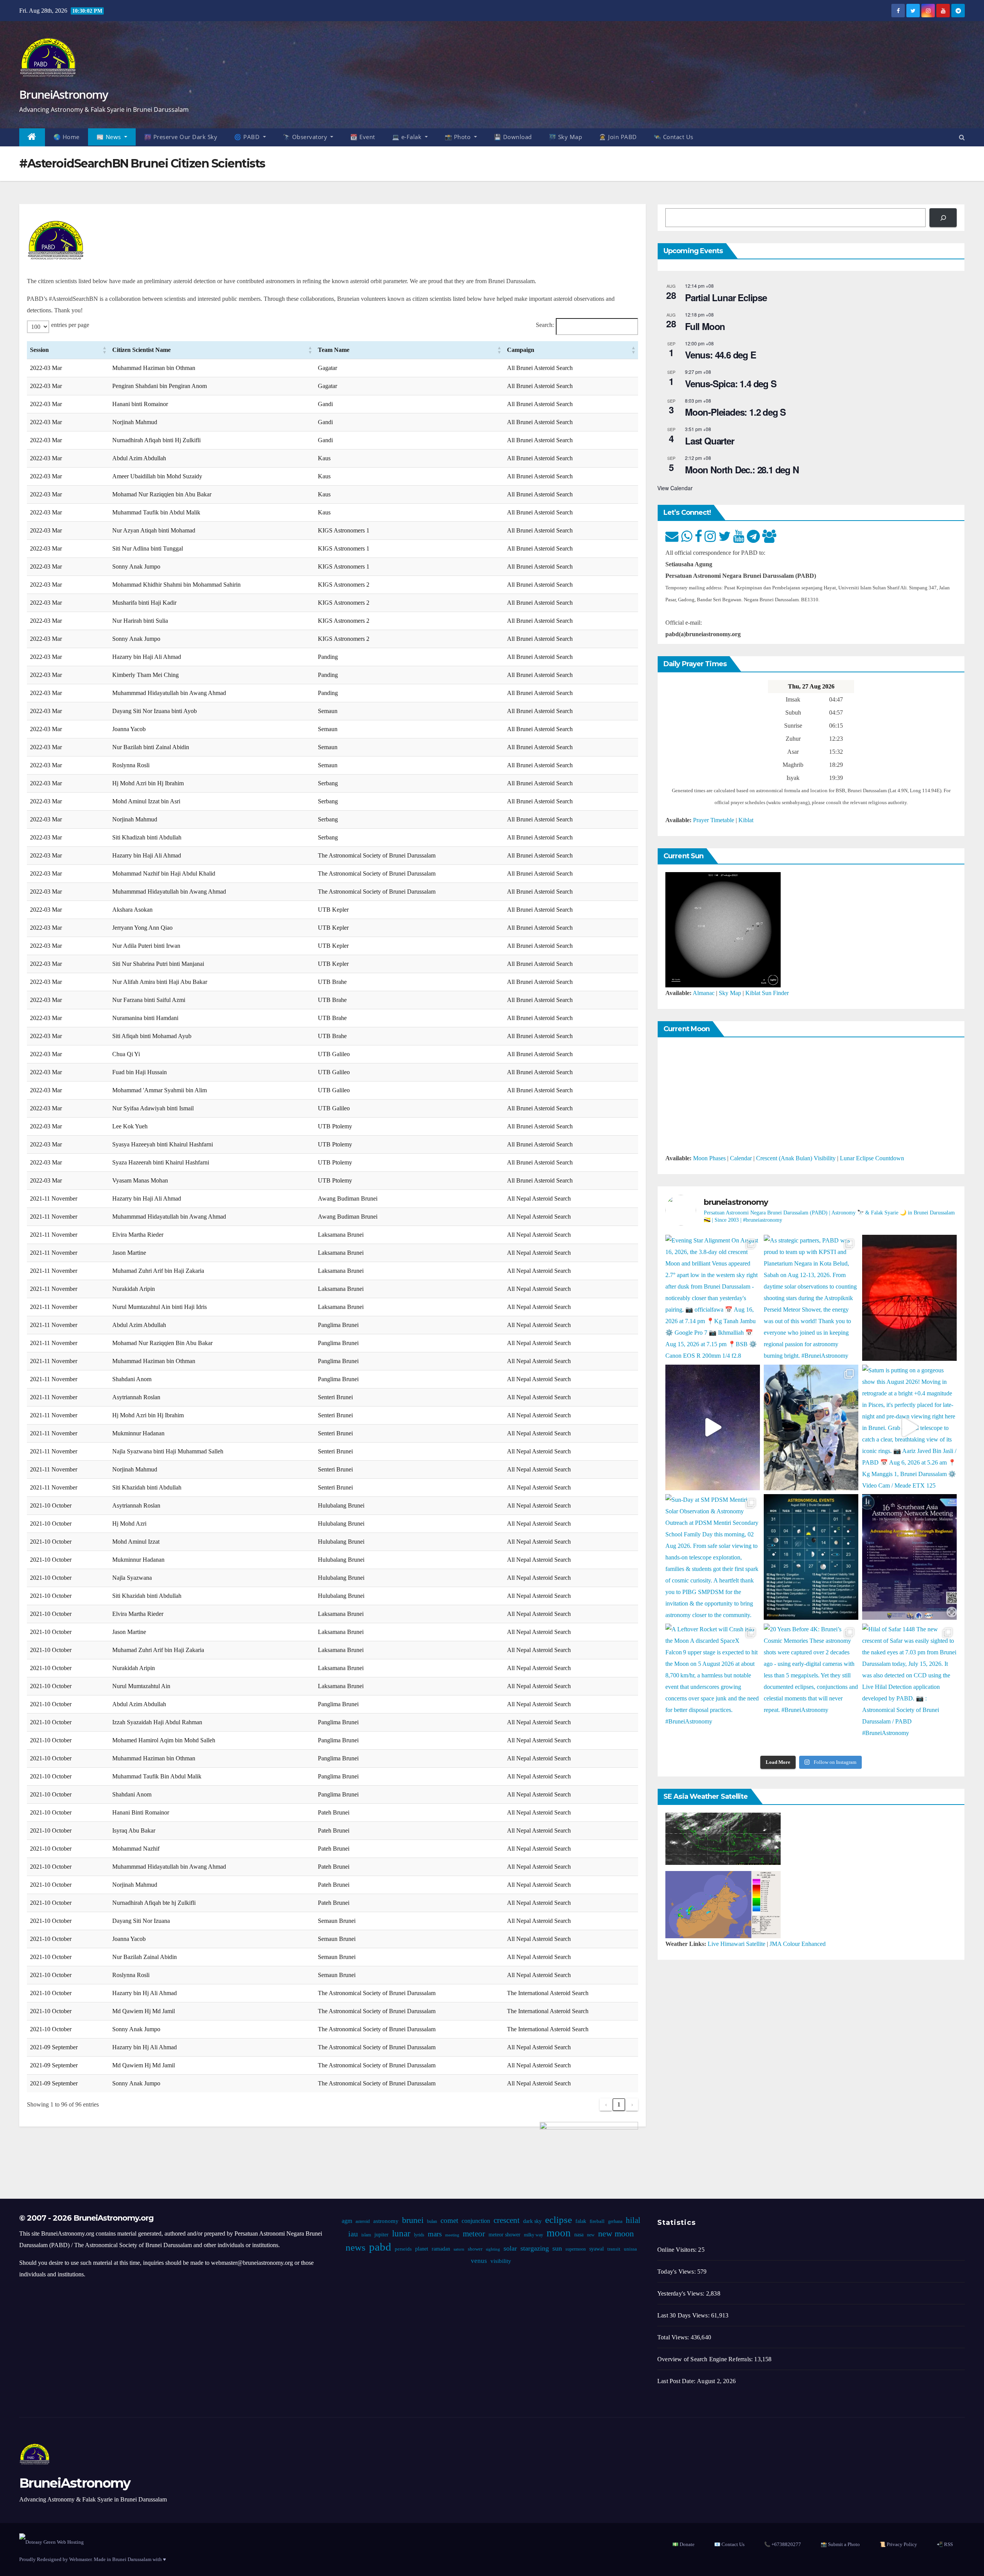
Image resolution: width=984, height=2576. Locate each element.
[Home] (32, 137)
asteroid (363, 2221)
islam (366, 2235)
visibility (501, 2261)
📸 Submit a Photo (840, 2544)
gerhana (615, 2221)
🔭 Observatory (306, 137)
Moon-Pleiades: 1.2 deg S (735, 412)
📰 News (110, 137)
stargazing (535, 2248)
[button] (962, 137)
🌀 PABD (248, 137)
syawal (597, 2249)
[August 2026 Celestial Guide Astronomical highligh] (811, 1557)
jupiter (381, 2235)
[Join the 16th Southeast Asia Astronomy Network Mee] (909, 1557)
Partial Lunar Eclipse (726, 297)
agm (347, 2221)
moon (559, 2233)
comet (449, 2220)
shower (475, 2249)
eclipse (558, 2220)
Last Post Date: (677, 2381)
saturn (459, 2249)
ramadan (441, 2249)
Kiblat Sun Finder (767, 993)
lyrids (419, 2235)
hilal (633, 2220)
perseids (403, 2249)
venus (479, 2261)
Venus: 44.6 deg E (721, 355)
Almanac (704, 993)
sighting (493, 2249)
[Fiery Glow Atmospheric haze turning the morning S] (909, 1298)
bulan (432, 2221)
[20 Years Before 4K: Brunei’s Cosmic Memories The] (811, 1686)
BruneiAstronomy (64, 94)
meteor (474, 2234)
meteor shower (504, 2235)
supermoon (576, 2249)
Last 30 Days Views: (684, 2315)
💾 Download (513, 137)
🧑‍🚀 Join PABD (618, 137)
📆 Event (363, 137)
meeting (452, 2235)
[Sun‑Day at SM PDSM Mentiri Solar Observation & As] (713, 1557)
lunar (401, 2233)
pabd (380, 2247)
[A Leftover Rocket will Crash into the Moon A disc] (713, 1686)
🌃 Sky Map (566, 137)
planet (422, 2249)
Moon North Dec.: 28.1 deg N (742, 469)
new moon (616, 2234)
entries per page (70, 325)
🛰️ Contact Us (674, 137)
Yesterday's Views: (682, 2293)
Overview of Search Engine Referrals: (706, 2359)
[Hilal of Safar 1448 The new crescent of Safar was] (909, 1686)
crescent (507, 2220)
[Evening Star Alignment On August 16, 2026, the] (713, 1298)
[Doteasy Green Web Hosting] (52, 2541)
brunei (413, 2220)
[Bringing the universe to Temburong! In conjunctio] (811, 1427)
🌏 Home (66, 137)
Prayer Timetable (714, 820)
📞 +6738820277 (783, 2544)
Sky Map (730, 993)
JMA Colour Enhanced (798, 1944)
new (591, 2235)
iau (353, 2234)
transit (614, 2249)
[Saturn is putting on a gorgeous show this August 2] (909, 1427)
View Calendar (675, 488)
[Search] (943, 218)
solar (510, 2248)
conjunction (476, 2221)
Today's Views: (677, 2272)
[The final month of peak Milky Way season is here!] (713, 1427)
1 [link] (619, 2104)
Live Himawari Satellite (736, 1944)
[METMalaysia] (723, 1904)
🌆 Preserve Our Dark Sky (181, 137)
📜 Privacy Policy (898, 2544)
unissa (630, 2249)
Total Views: (674, 2337)
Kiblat (746, 820)
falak (581, 2221)
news (356, 2247)
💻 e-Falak (408, 137)
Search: (545, 325)
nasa (579, 2235)
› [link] (632, 2104)
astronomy (386, 2221)
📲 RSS (945, 2544)
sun (557, 2248)
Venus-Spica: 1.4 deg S (731, 383)
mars (435, 2234)
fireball (597, 2221)
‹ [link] (606, 2104)
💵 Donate (683, 2544)
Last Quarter (710, 441)
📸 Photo (459, 137)
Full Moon (705, 326)
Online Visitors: (678, 2250)
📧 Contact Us (729, 2544)
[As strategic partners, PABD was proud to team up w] (811, 1298)
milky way (534, 2235)
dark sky (532, 2221)
